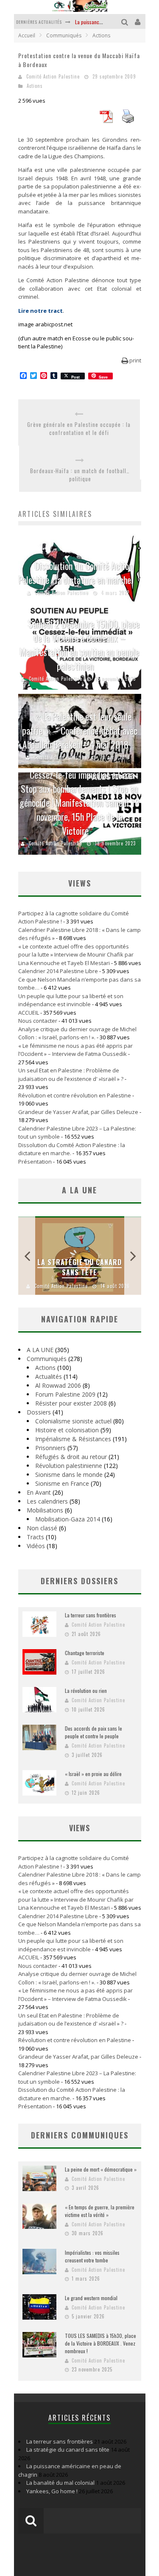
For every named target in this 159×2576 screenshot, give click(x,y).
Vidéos (36, 1546)
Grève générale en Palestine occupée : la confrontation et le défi (79, 429)
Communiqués (47, 1359)
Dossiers (39, 1412)
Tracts (35, 1537)
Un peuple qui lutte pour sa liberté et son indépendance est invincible (71, 1000)
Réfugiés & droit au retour (71, 1457)
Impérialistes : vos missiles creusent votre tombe (92, 2256)
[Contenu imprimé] (128, 121)
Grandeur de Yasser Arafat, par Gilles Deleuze (78, 1112)
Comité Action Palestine (53, 76)
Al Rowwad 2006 (58, 1385)
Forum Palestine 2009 (65, 1394)
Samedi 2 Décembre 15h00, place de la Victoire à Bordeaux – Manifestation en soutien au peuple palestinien (80, 645)
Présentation (35, 1162)
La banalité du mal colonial (60, 2483)
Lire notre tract (40, 311)
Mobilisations (45, 1510)
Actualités (49, 1376)
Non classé (42, 1528)
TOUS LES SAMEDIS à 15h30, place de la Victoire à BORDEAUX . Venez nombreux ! (100, 2343)
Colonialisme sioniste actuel (73, 1421)
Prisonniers (50, 1448)
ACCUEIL (29, 1013)
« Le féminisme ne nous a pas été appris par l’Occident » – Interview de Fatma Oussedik (75, 1050)
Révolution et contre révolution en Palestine (75, 1095)
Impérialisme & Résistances (73, 1439)
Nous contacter (38, 1021)
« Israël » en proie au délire (93, 1774)
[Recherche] (126, 21)
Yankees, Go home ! (52, 2491)
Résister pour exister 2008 (71, 1403)
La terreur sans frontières (91, 1615)
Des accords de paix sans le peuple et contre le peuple (93, 1732)
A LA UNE (40, 1350)
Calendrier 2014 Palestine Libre (58, 971)
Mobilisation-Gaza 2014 (68, 1519)
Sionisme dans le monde (69, 1475)
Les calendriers (47, 1501)
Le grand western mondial (91, 2298)
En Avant (39, 1492)
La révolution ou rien (86, 1691)
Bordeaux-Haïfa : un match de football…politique (80, 475)
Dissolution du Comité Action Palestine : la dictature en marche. (76, 573)
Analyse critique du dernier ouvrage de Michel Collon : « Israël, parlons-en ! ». (77, 1033)
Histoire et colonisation (67, 1430)
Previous (27, 1256)
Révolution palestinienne (69, 1466)
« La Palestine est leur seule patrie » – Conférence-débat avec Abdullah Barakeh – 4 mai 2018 (80, 730)
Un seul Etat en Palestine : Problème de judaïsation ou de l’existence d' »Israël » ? (71, 1075)
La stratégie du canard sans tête (79, 1267)
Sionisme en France (62, 1483)
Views (79, 1828)
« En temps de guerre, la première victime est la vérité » (100, 2211)
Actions (35, 86)
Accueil (27, 35)
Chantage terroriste (85, 1653)
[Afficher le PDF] (106, 121)
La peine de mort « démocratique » (101, 2169)
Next (133, 1256)
